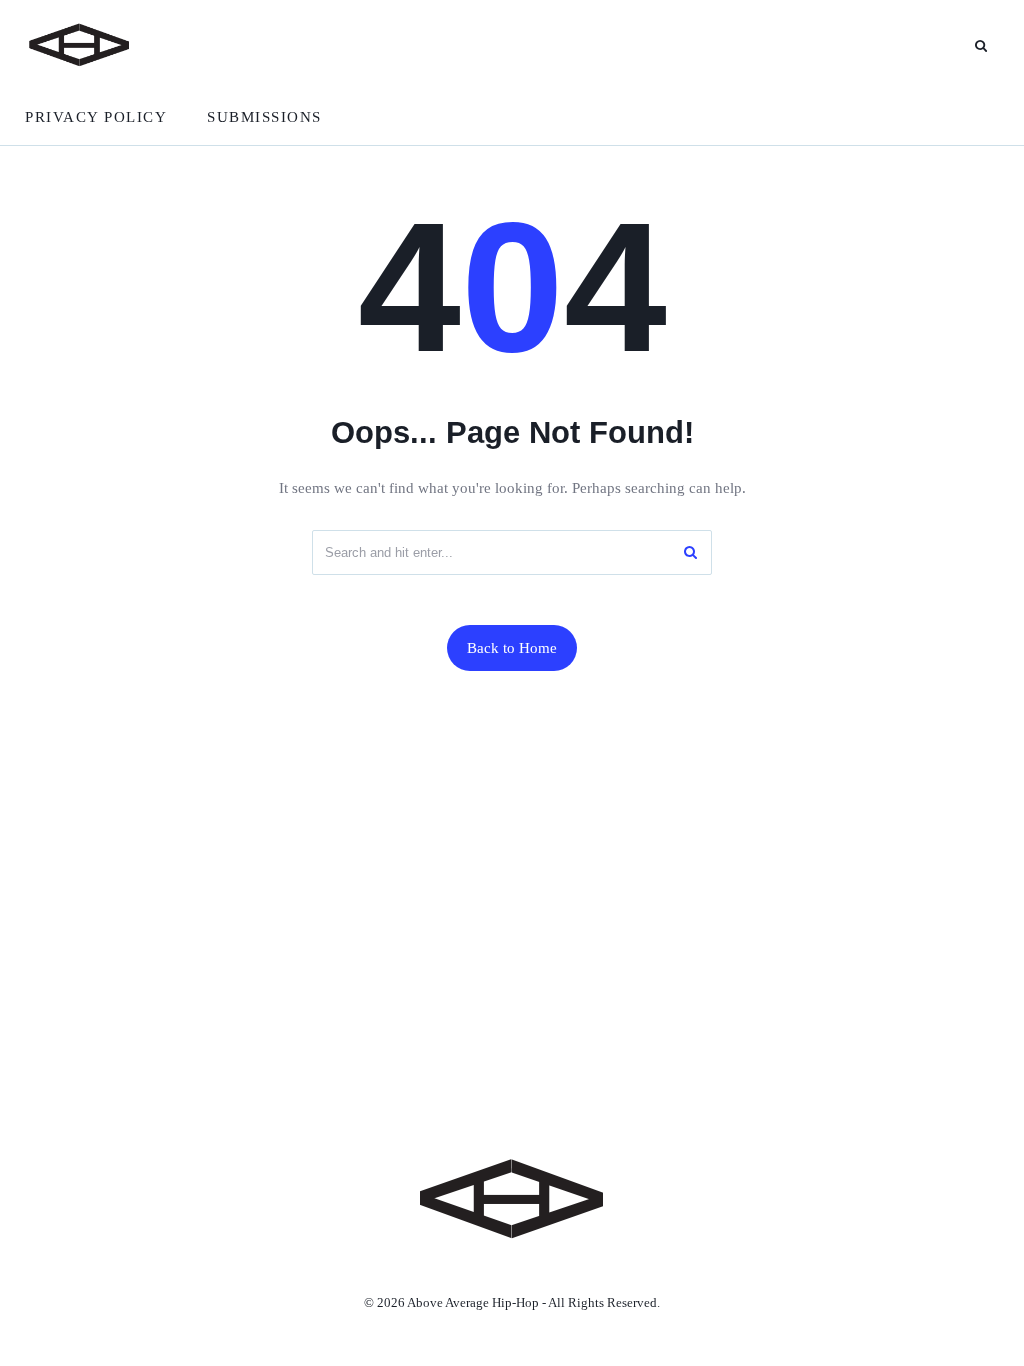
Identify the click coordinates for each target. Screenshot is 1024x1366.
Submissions (264, 117)
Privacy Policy (96, 117)
